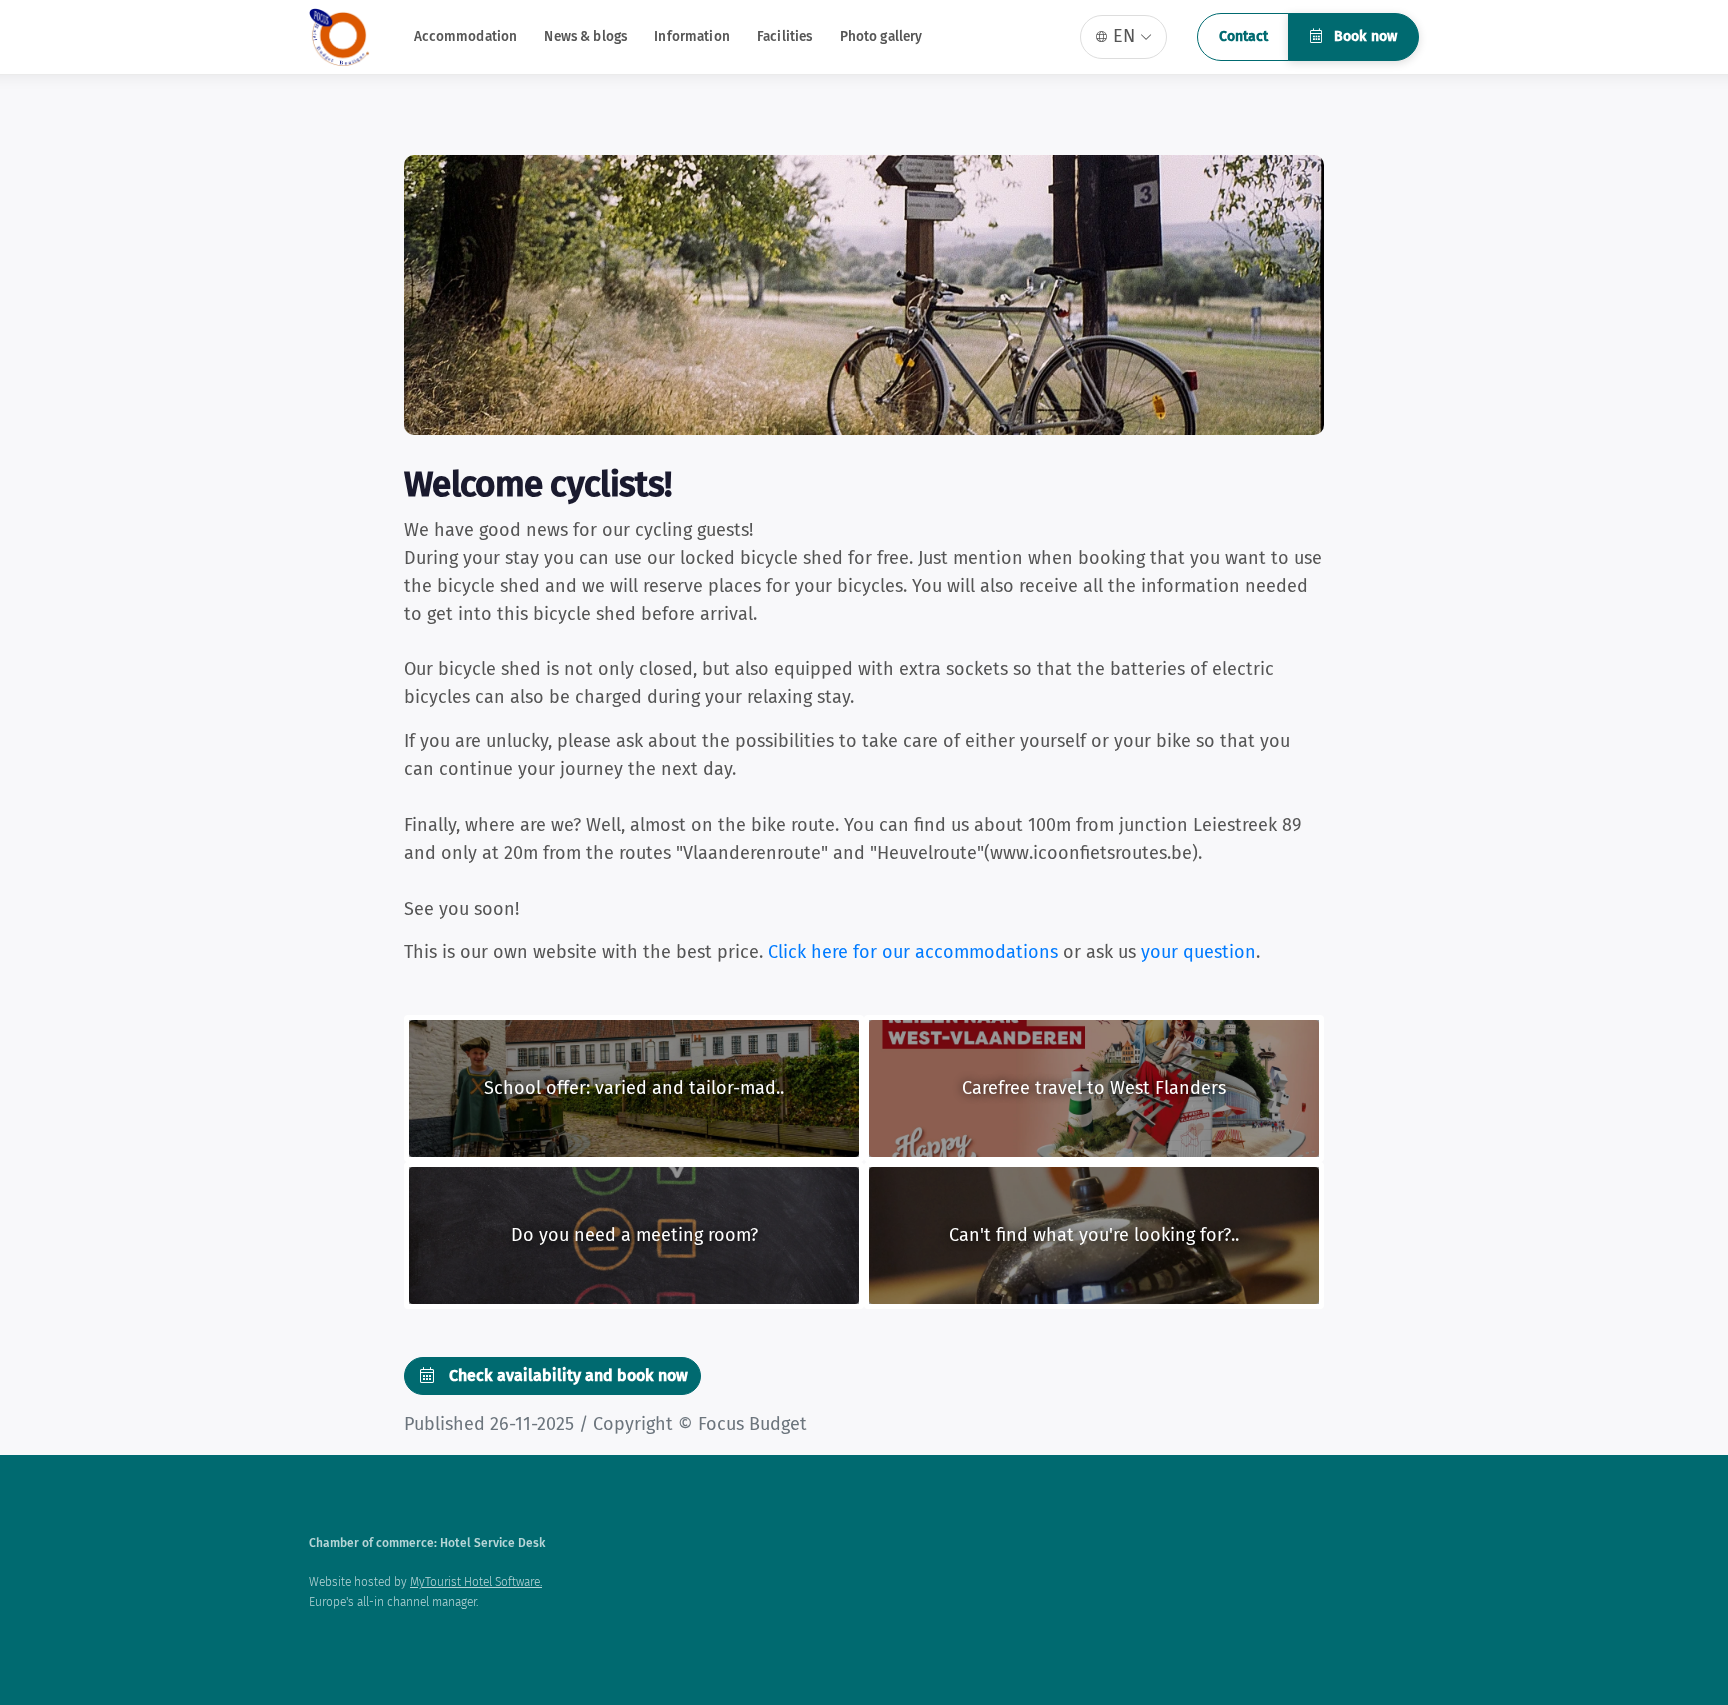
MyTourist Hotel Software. (476, 1582)
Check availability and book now (566, 1375)
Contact (1243, 36)
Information (692, 36)
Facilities (784, 36)
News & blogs (585, 36)
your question (1198, 952)
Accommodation (466, 36)
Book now (1363, 36)
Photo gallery (881, 36)
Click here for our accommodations (913, 952)
